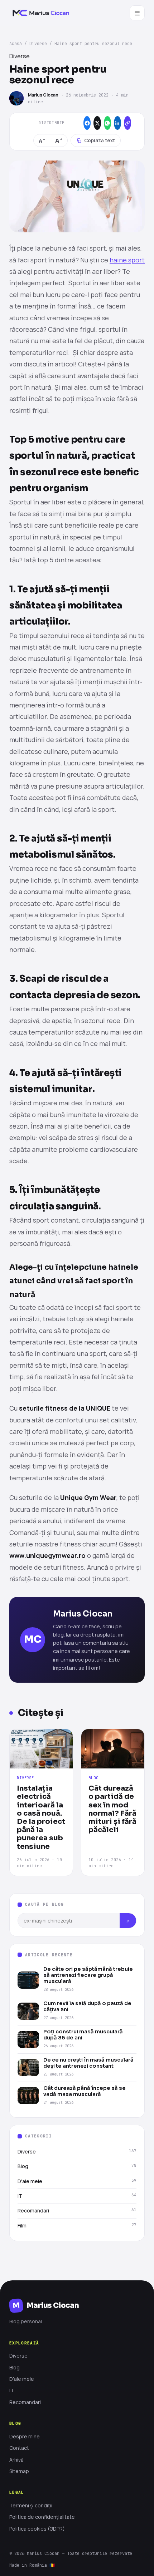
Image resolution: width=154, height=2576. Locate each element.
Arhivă (16, 2460)
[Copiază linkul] (127, 123)
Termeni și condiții (31, 2505)
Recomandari (77, 2210)
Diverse (38, 43)
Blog (77, 2166)
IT (77, 2196)
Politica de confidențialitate (42, 2517)
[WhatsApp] (107, 123)
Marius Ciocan (45, 2306)
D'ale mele (77, 2181)
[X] (97, 123)
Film (77, 2225)
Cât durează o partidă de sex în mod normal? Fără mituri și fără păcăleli (112, 1809)
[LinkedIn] (117, 123)
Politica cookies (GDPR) (37, 2529)
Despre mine (25, 2436)
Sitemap (19, 2471)
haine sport (127, 260)
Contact (19, 2448)
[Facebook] (87, 123)
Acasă (16, 43)
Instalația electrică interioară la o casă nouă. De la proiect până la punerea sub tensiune (41, 1817)
